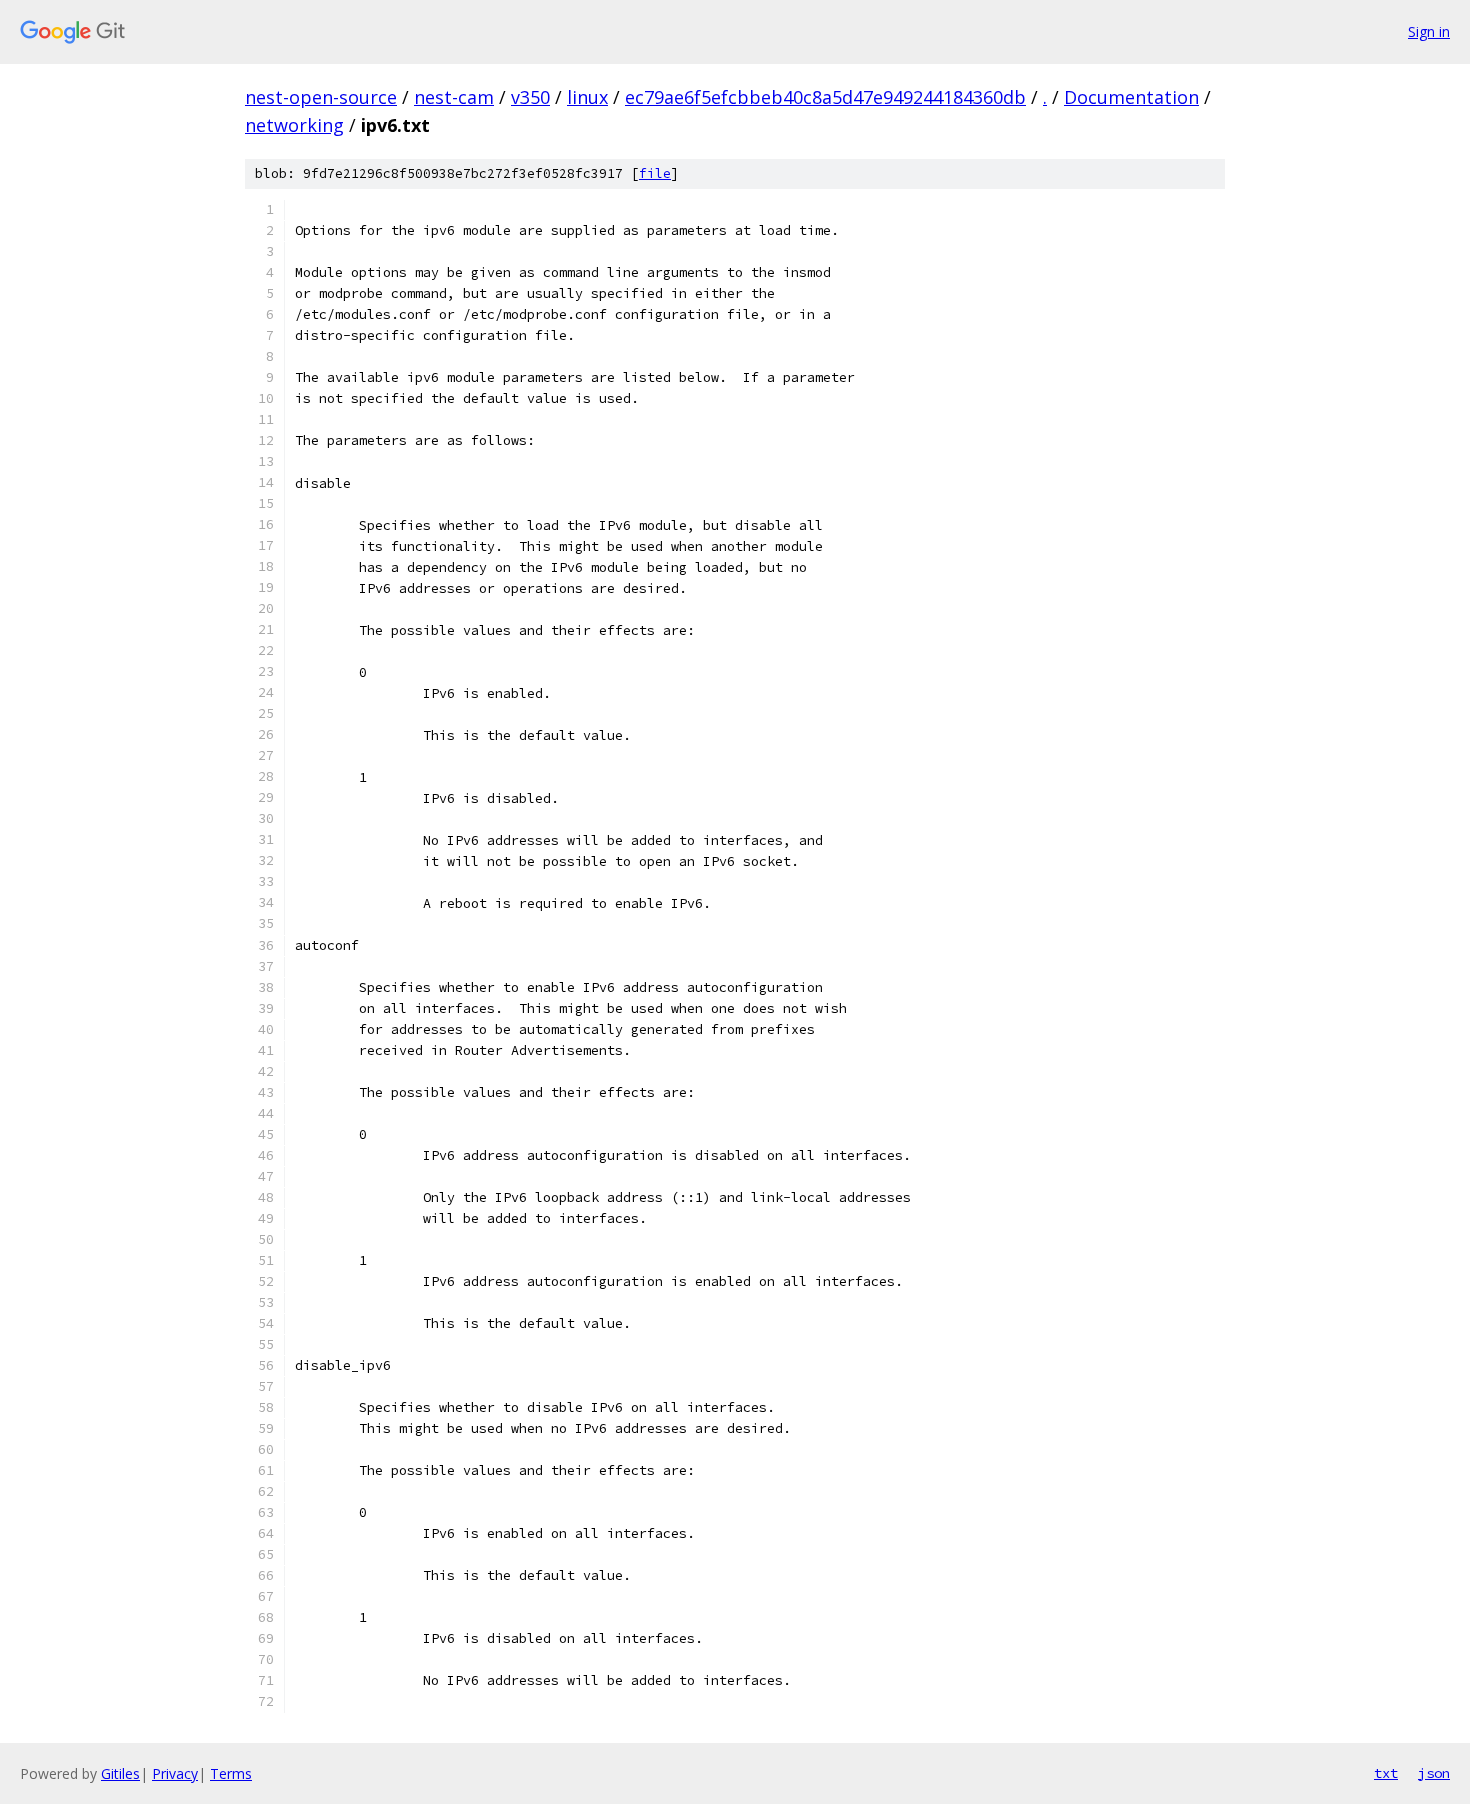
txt (1386, 1773)
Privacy (175, 1773)
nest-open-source (321, 97)
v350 (530, 97)
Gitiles (120, 1773)
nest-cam (454, 97)
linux (587, 97)
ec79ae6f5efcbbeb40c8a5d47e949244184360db (825, 97)
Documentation (1131, 97)
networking (294, 125)
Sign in (1429, 31)
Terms (231, 1773)
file (655, 173)
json (1434, 1773)
